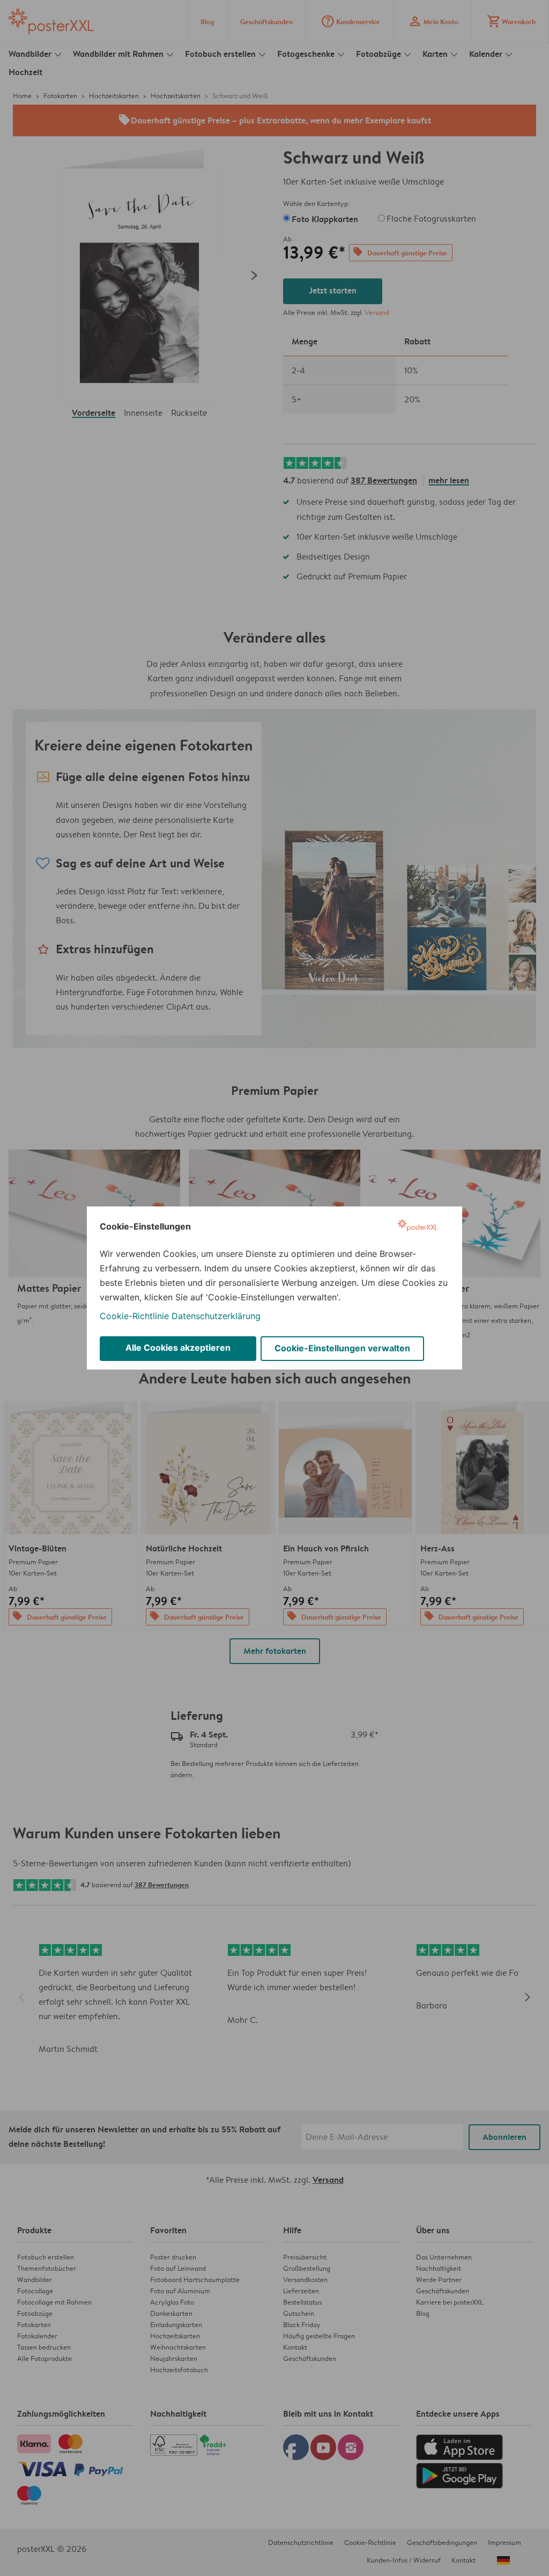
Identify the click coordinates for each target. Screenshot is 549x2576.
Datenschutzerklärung (216, 1316)
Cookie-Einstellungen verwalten (342, 1348)
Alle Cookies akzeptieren (178, 1348)
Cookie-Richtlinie (134, 1316)
